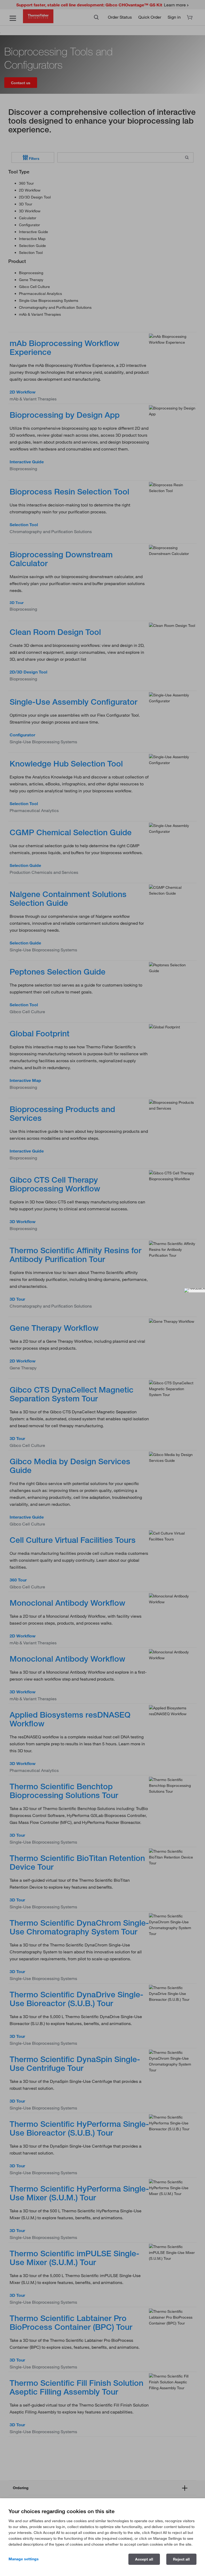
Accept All (144, 2559)
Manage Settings (24, 2559)
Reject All (181, 2559)
